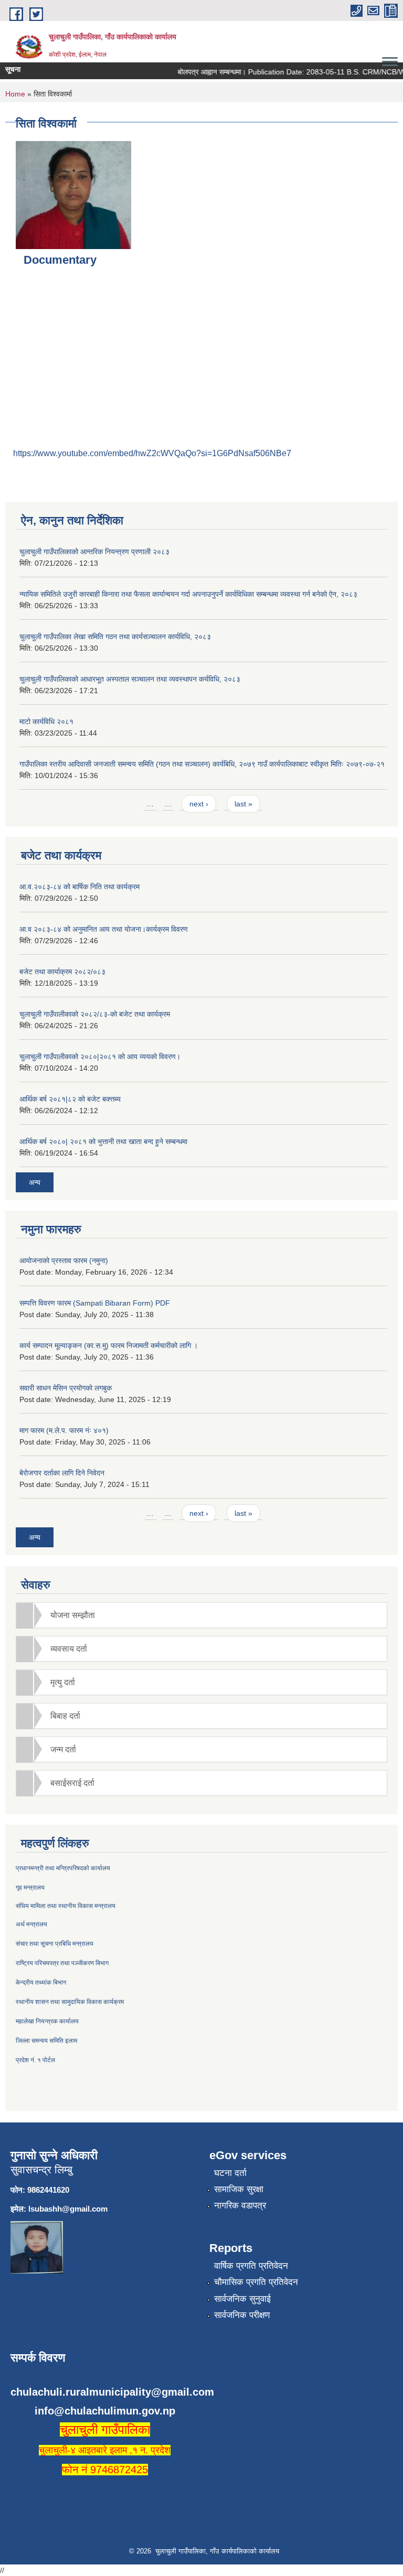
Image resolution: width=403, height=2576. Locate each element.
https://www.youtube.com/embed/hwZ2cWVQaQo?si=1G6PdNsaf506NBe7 (152, 453)
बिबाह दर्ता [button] (65, 1716)
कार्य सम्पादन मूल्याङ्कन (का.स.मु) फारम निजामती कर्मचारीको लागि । (109, 1345)
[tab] (201, 1615)
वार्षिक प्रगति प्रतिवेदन (251, 2266)
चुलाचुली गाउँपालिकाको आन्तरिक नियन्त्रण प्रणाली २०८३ (94, 552)
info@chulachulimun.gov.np (105, 2411)
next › (199, 804)
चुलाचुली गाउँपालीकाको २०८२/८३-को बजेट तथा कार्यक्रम (95, 1014)
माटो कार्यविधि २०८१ (46, 721)
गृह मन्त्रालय (30, 1888)
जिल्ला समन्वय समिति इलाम (46, 2041)
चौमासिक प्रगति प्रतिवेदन (256, 2282)
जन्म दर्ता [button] (63, 1749)
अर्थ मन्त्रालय (31, 1924)
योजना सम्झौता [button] (73, 1615)
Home (15, 94)
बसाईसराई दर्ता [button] (72, 1783)
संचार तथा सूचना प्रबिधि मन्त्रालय (55, 1944)
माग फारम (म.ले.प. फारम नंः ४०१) (64, 1430)
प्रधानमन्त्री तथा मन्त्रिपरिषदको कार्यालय (63, 1868)
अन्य (35, 1182)
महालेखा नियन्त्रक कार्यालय (47, 2021)
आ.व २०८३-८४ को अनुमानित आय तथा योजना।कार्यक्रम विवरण (104, 929)
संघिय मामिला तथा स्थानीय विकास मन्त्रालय (66, 1906)
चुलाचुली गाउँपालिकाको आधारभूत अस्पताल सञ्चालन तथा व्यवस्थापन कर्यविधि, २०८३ (130, 679)
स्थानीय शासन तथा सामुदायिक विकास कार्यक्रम (70, 2002)
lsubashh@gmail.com (68, 2209)
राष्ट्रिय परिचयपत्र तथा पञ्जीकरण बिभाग (62, 1963)
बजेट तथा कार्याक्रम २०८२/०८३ (62, 972)
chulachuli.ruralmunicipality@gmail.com (112, 2392)
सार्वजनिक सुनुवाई (242, 2299)
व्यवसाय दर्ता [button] (69, 1649)
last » (243, 804)
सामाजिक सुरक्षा (239, 2189)
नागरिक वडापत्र (240, 2206)
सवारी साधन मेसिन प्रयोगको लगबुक (66, 1388)
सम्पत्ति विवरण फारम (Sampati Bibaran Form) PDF (95, 1303)
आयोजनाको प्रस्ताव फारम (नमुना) (64, 1260)
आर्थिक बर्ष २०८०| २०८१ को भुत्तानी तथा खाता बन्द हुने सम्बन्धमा (103, 1141)
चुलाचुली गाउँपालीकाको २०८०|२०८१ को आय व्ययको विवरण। (100, 1057)
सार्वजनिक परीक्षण (242, 2315)
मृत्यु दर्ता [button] (63, 1682)
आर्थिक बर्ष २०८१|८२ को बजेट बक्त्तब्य (70, 1099)
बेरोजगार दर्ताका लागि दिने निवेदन (62, 1473)
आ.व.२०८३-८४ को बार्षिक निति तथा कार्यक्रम (79, 887)
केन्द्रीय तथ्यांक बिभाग (41, 1982)
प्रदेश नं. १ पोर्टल (35, 2060)
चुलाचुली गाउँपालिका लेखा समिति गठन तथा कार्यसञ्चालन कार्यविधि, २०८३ (115, 637)
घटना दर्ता (230, 2173)
